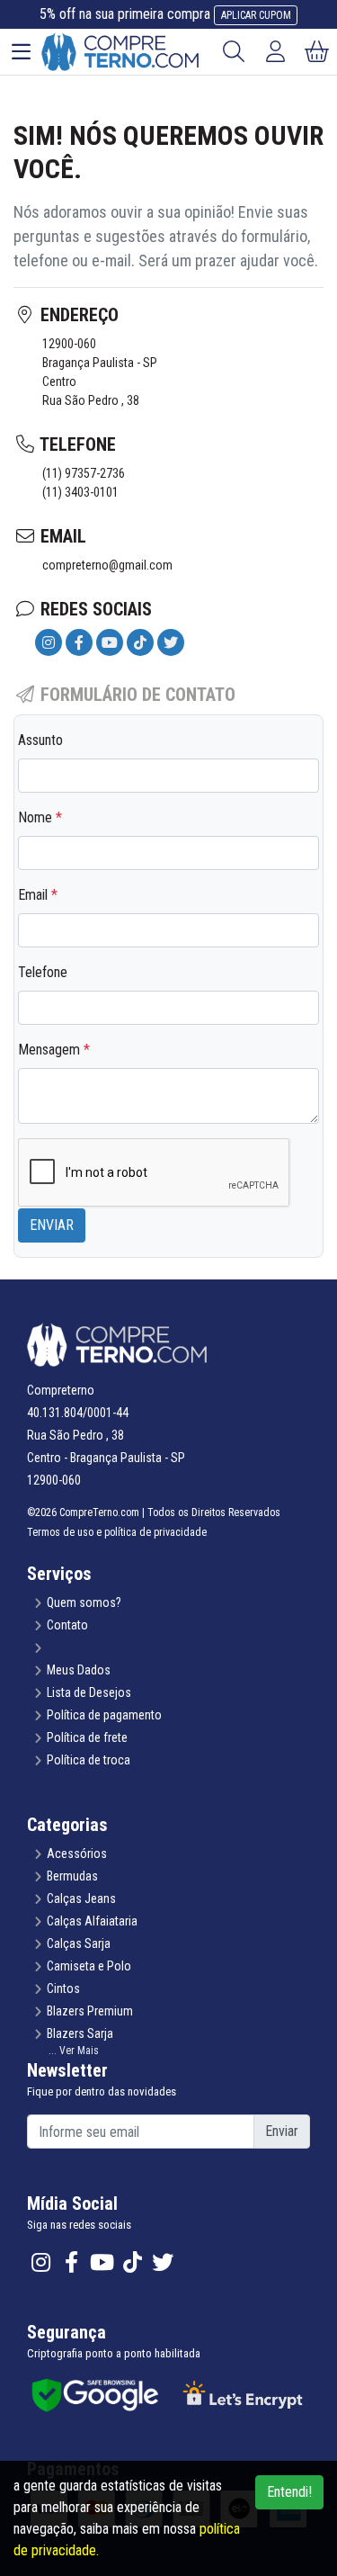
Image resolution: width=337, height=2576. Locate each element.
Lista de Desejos (89, 1692)
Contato (67, 1625)
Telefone (43, 972)
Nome (40, 817)
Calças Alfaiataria (92, 1921)
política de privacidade (155, 1532)
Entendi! (289, 2492)
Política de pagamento (104, 1715)
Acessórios (77, 1853)
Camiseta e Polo (89, 1966)
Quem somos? (84, 1602)
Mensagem (54, 1050)
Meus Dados (79, 1670)
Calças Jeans (81, 1898)
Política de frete (87, 1737)
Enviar (52, 1225)
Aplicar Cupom (256, 15)
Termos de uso (60, 1532)
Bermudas (72, 1876)
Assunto (40, 740)
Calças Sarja (79, 1943)
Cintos (63, 1988)
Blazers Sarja (80, 2033)
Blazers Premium (90, 2011)
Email (38, 895)
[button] (168, 2051)
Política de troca (89, 1760)
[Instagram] (49, 642)
